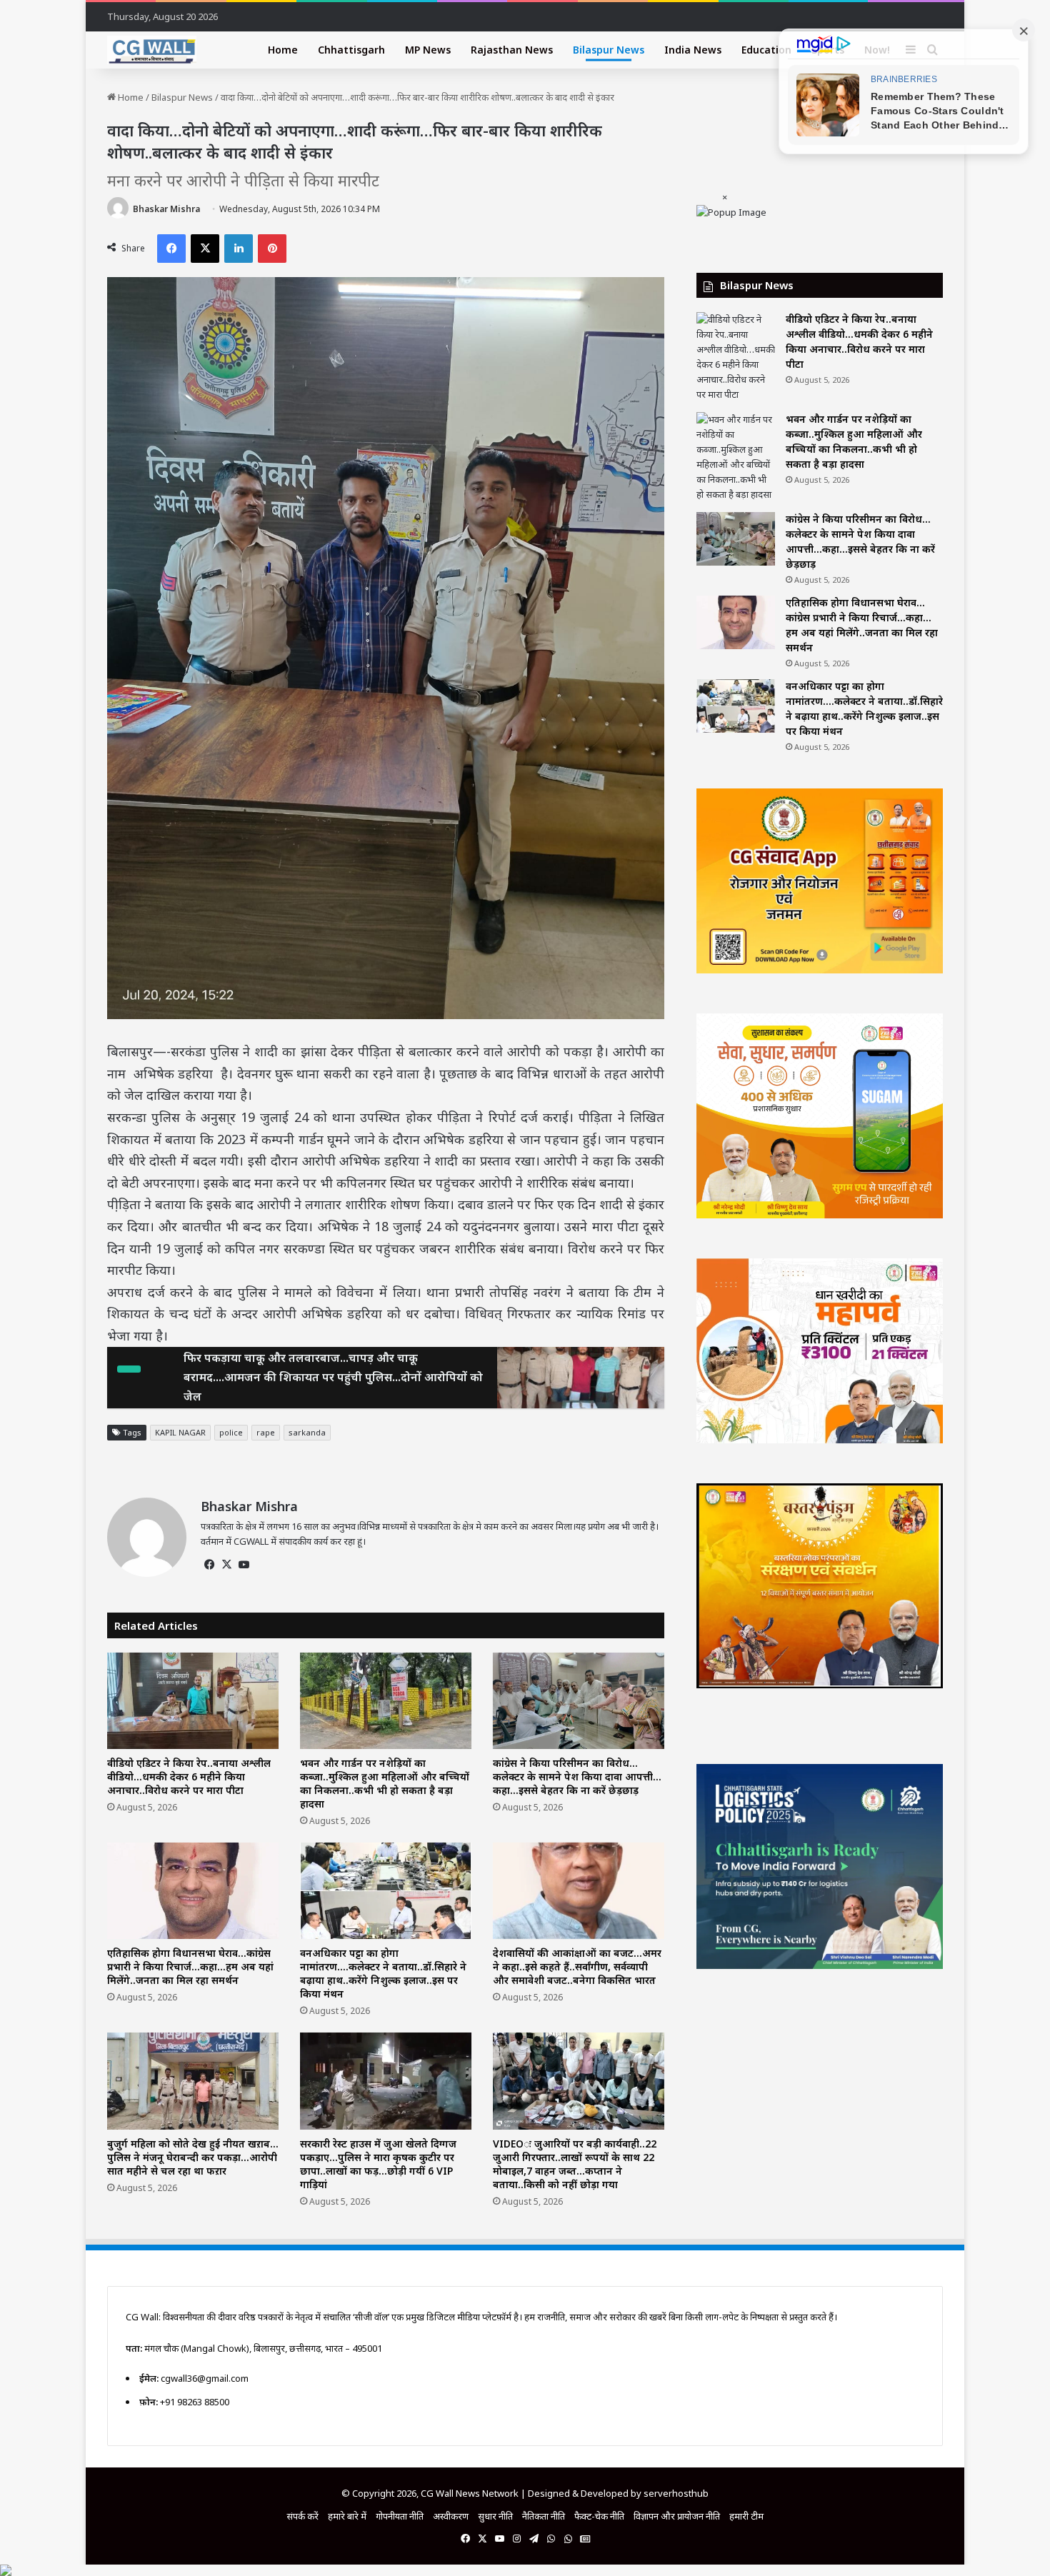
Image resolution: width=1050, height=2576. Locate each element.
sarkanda (307, 1432)
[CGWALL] (152, 50)
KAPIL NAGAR (180, 1432)
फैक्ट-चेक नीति (599, 2516)
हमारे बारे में (347, 2516)
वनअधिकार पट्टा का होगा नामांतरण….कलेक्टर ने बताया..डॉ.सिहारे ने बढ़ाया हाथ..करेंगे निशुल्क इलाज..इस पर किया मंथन (383, 1973)
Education (766, 50)
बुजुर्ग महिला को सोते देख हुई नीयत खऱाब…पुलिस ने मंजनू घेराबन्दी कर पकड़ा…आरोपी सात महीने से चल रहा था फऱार (193, 2157)
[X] (226, 1565)
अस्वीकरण (451, 2516)
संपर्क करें (302, 2516)
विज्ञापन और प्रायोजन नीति (677, 2516)
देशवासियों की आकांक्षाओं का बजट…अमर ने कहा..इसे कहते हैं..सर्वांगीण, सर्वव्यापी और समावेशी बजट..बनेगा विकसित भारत (577, 1966)
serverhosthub (676, 2493)
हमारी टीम (746, 2516)
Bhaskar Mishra (166, 209)
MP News (428, 50)
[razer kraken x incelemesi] (525, 2570)
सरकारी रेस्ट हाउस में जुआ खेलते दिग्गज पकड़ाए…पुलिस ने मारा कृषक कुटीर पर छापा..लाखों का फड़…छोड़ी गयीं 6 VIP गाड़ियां (378, 2164)
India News (693, 50)
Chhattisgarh (351, 50)
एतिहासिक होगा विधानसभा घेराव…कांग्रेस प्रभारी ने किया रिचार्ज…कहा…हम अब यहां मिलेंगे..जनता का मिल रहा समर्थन (190, 1966)
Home (283, 50)
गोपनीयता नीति (400, 2516)
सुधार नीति (495, 2516)
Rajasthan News (512, 50)
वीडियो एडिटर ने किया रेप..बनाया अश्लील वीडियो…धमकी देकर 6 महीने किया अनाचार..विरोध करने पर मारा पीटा (189, 1776)
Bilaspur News (609, 50)
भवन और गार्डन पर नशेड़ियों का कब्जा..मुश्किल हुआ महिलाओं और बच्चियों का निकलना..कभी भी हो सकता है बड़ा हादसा (385, 1783)
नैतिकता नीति (544, 2516)
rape (266, 1432)
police (231, 1432)
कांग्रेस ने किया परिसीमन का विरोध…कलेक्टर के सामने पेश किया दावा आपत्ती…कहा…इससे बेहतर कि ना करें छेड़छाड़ (577, 1776)
